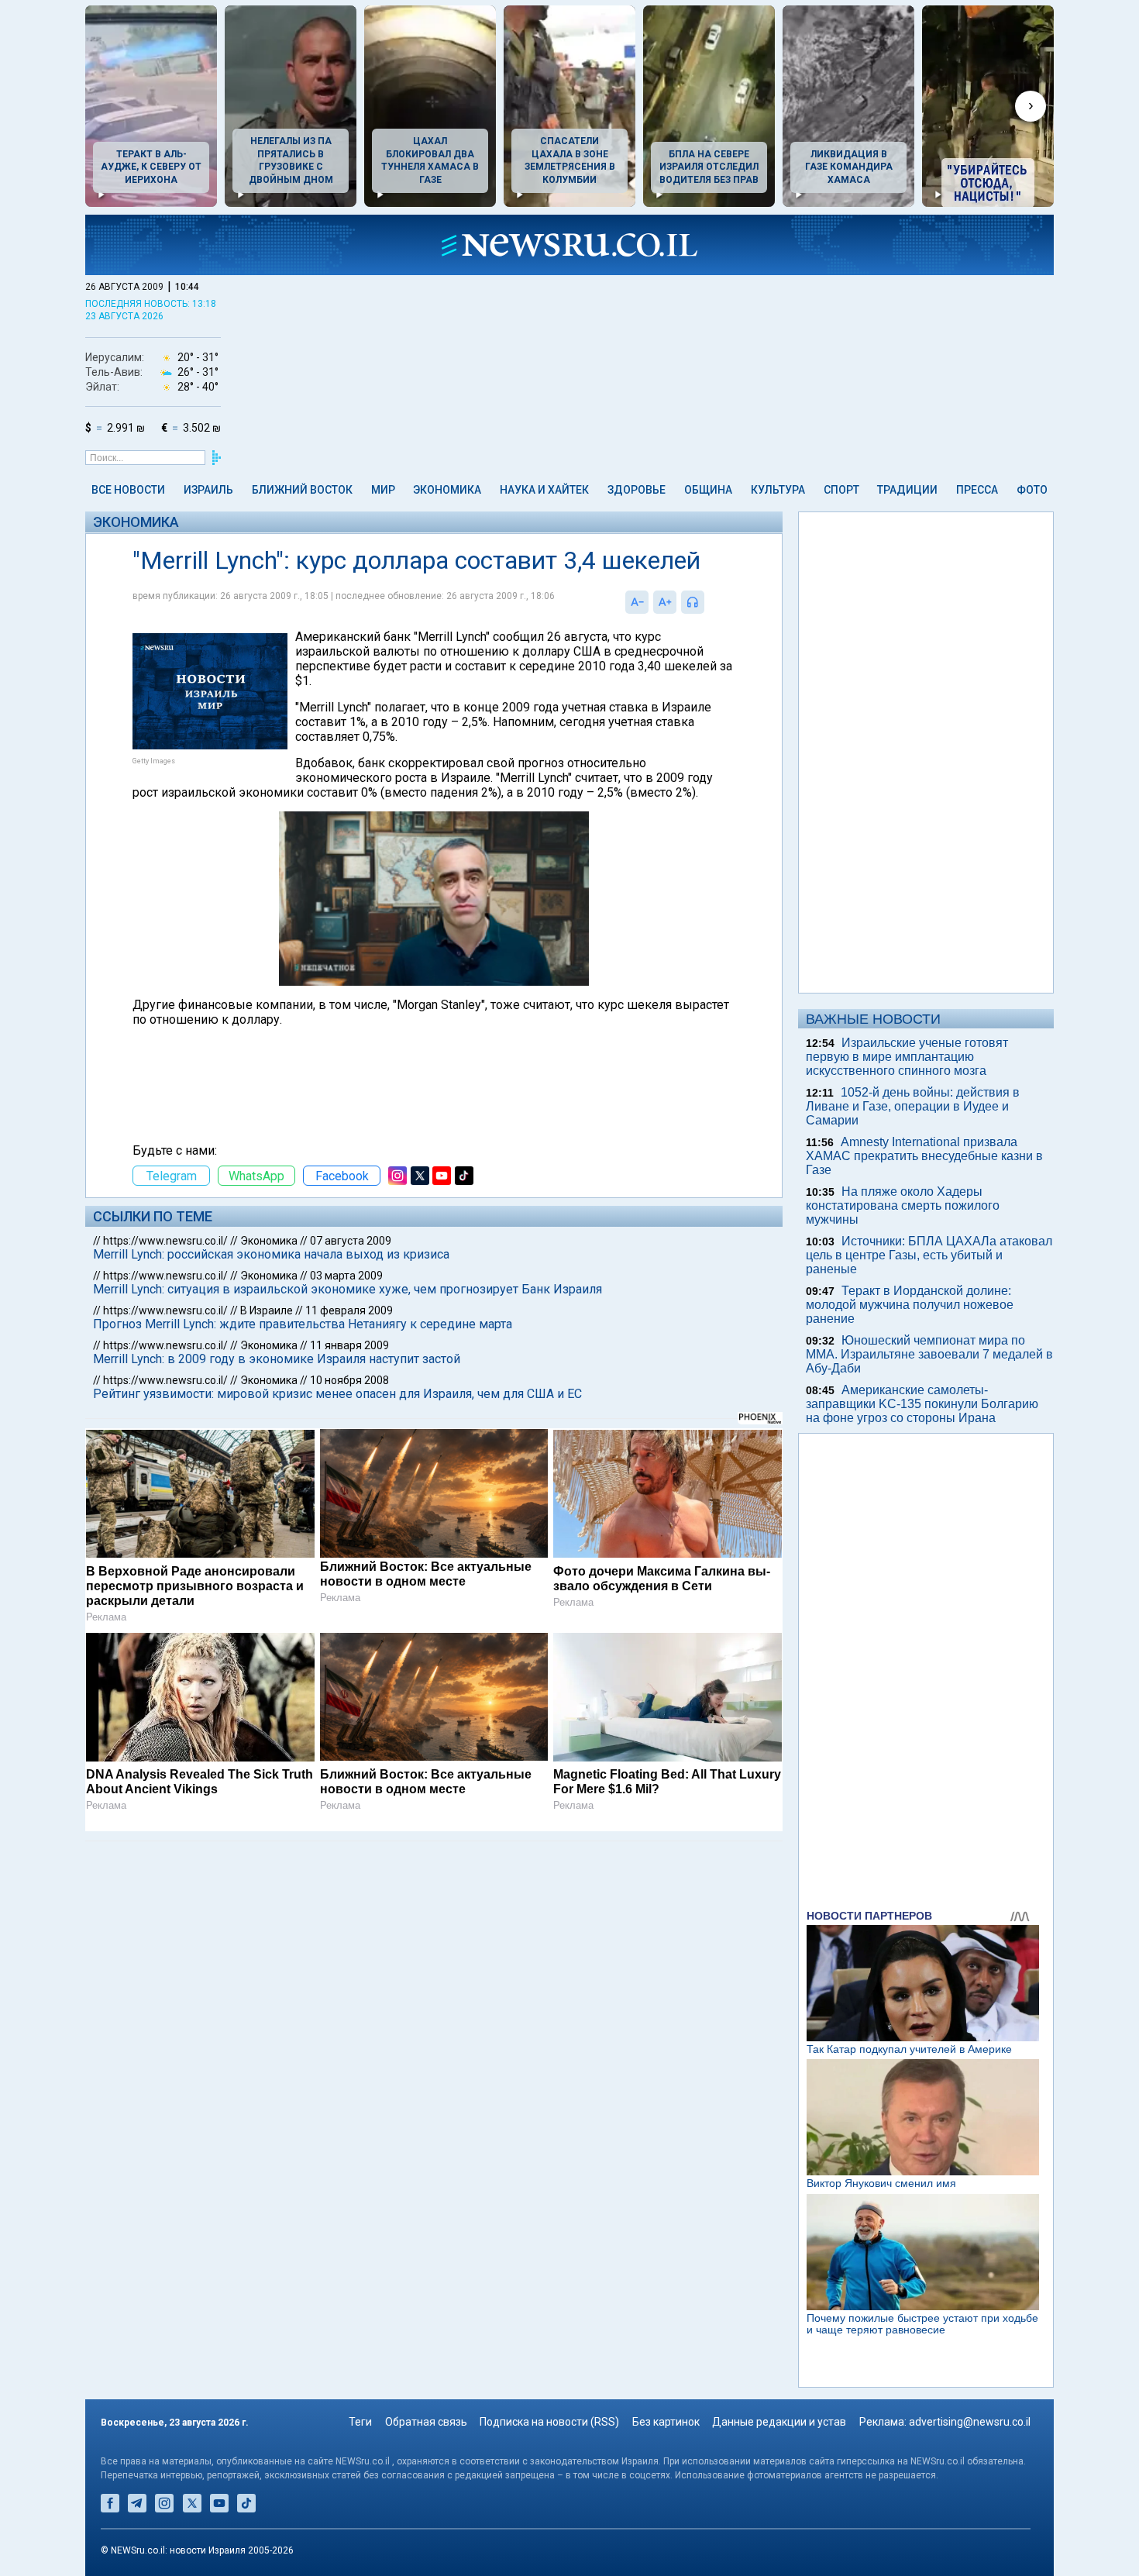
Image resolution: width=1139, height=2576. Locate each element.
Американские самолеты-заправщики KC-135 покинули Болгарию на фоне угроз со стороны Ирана (922, 1404)
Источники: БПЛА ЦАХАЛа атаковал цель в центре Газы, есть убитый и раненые (929, 1255)
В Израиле (267, 1310)
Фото (1032, 490)
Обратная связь (426, 2422)
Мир (383, 490)
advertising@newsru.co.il (970, 2422)
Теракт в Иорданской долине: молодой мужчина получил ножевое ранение (910, 1305)
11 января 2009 (349, 1345)
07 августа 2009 (351, 1241)
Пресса (977, 490)
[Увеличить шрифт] (665, 602)
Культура (778, 490)
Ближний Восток (302, 490)
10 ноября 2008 (349, 1380)
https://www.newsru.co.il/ (165, 1241)
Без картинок (666, 2422)
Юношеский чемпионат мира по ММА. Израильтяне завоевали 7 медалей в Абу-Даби (929, 1354)
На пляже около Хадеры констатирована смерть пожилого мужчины (903, 1205)
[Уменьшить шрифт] (637, 602)
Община (708, 490)
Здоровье (637, 490)
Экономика (447, 490)
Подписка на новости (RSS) (549, 2422)
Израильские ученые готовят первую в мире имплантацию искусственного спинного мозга (907, 1057)
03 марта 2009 (346, 1276)
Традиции (907, 490)
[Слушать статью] (708, 602)
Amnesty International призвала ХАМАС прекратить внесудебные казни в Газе (924, 1156)
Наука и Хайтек (544, 490)
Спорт (841, 490)
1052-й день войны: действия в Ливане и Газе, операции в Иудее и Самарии (913, 1106)
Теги (360, 2422)
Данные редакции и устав (779, 2422)
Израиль (208, 490)
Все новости (128, 490)
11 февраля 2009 (349, 1310)
